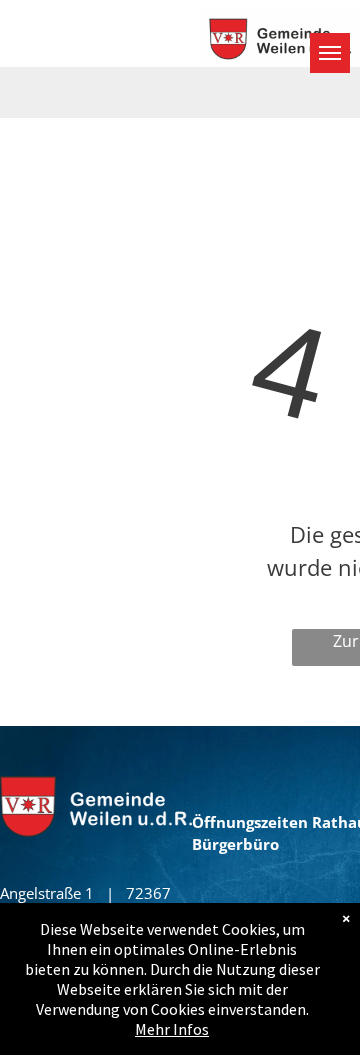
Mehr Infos (172, 1029)
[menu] (330, 53)
